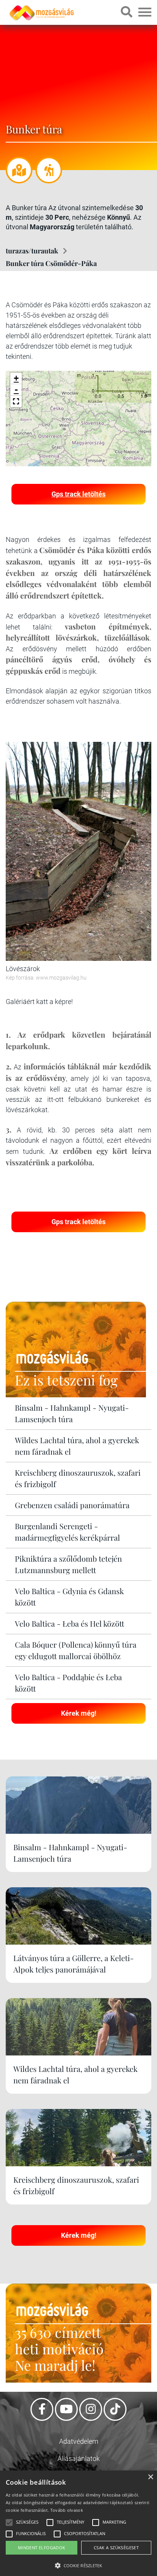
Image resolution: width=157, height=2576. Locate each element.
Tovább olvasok (67, 2510)
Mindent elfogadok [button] (42, 2548)
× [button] (150, 2477)
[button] (16, 401)
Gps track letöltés (78, 494)
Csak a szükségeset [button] (116, 2548)
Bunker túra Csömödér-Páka (51, 263)
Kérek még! (79, 1713)
